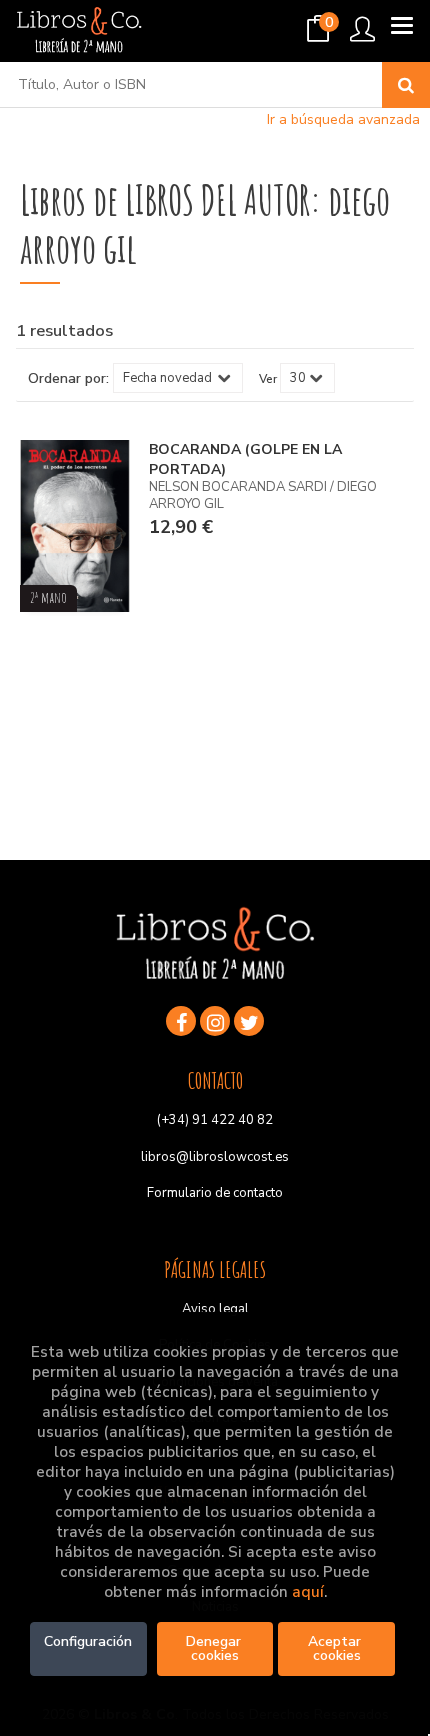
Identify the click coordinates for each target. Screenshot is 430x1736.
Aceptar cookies (336, 1648)
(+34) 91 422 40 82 (215, 1120)
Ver (268, 379)
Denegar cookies (215, 1648)
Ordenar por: (68, 379)
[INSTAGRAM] (215, 1021)
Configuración (88, 1641)
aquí (308, 1592)
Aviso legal (215, 1309)
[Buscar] (406, 85)
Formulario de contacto (215, 1193)
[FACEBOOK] (181, 1021)
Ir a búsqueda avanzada (343, 119)
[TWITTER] (249, 1021)
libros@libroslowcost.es (215, 1157)
